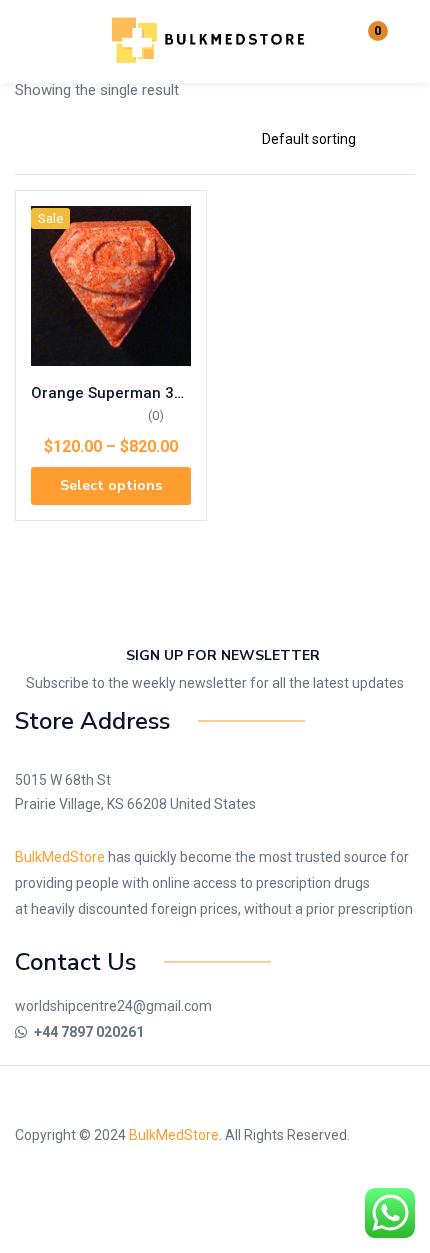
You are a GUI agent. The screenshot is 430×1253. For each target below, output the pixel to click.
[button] (365, 42)
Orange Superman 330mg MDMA (111, 393)
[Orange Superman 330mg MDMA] (111, 286)
